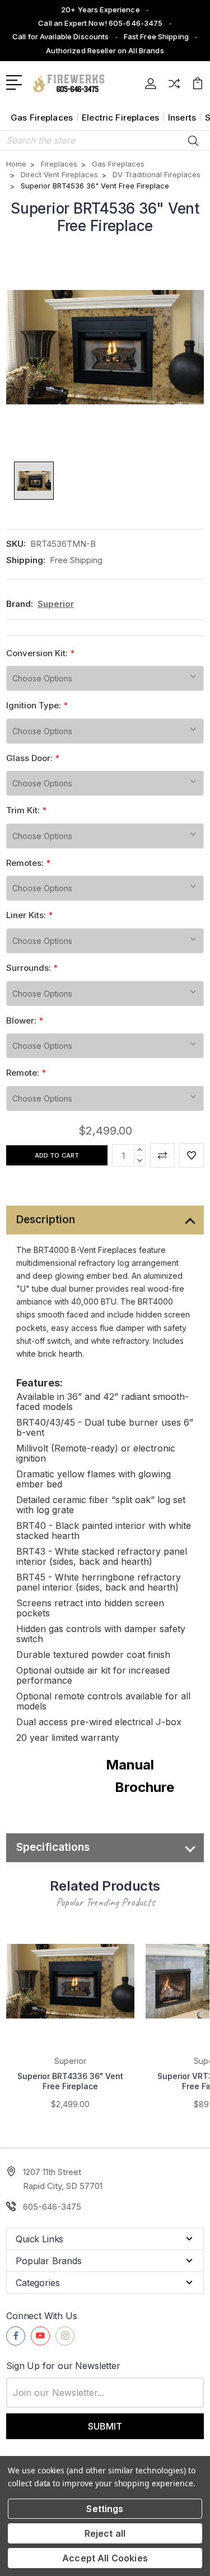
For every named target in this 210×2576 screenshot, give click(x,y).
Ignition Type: (37, 705)
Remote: (26, 1073)
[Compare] (174, 87)
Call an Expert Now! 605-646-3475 (100, 23)
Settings (105, 2509)
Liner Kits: (29, 915)
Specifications (53, 1847)
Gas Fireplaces (42, 117)
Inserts (182, 117)
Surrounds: (32, 968)
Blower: (25, 1020)
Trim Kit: (26, 810)
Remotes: (28, 863)
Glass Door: (33, 758)
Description (46, 1220)
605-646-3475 (52, 2207)
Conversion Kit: (40, 653)
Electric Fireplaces (120, 117)
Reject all (105, 2533)
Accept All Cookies (105, 2558)
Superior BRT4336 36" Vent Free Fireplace (70, 2081)
